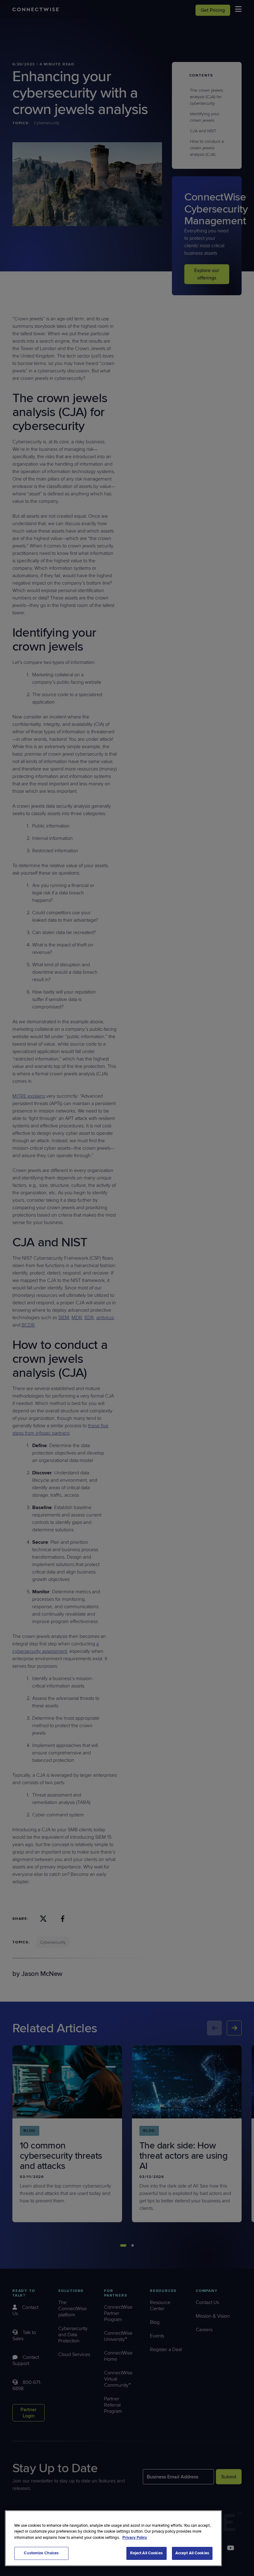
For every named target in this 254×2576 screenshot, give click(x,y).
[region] (113, 2538)
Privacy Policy (135, 2538)
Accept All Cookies (192, 2553)
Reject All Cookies (146, 2553)
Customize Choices (41, 2553)
